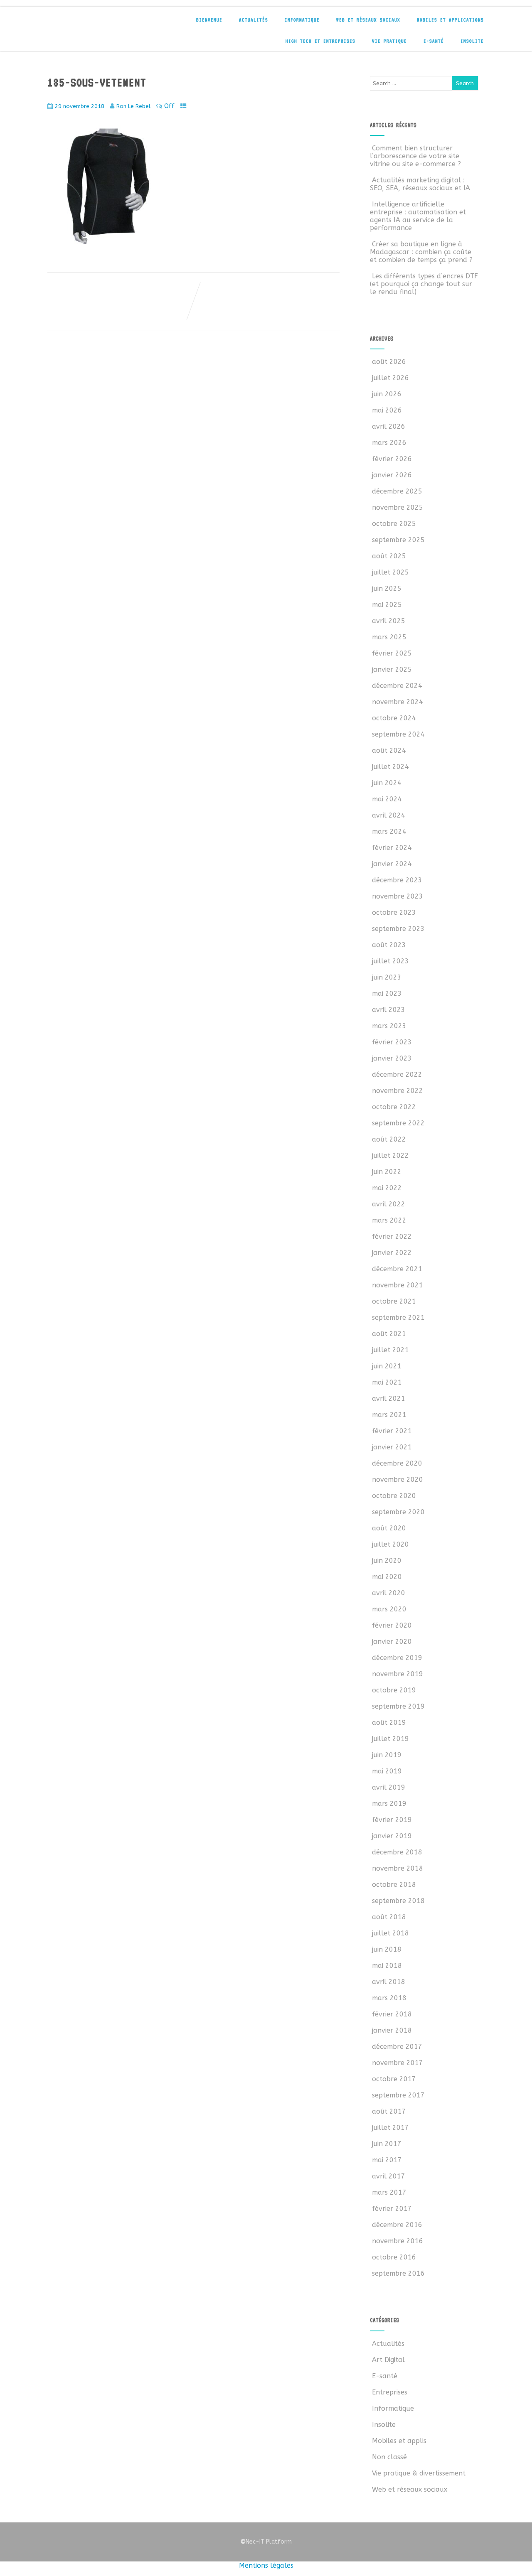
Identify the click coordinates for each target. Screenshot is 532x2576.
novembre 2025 (398, 507)
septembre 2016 (398, 2273)
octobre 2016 (394, 2257)
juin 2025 (387, 588)
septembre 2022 (398, 1123)
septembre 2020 (398, 1512)
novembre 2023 (398, 896)
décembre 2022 (397, 1074)
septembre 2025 (398, 540)
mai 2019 (387, 1771)
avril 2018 (389, 1982)
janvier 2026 (392, 475)
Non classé (389, 2457)
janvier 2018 (392, 2030)
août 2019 (389, 1723)
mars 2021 (389, 1415)
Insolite (472, 41)
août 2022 (389, 1139)
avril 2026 (389, 426)
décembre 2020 (397, 1463)
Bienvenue (209, 20)
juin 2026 (387, 394)
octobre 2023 (394, 912)
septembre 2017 (398, 2095)
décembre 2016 (397, 2225)
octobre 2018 (394, 1885)
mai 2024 (387, 799)
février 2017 (392, 2209)
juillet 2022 (390, 1155)
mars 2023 (389, 1026)
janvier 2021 (392, 1447)
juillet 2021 (390, 1350)
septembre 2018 (398, 1901)
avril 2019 (389, 1787)
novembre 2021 (398, 1285)
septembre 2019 (398, 1706)
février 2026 (392, 459)
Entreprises (390, 2392)
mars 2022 (389, 1220)
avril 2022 (389, 1204)
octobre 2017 (394, 2079)
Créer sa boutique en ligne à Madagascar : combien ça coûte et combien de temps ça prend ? (421, 252)
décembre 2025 (397, 491)
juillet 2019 (390, 1739)
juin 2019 (387, 1755)
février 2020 (392, 1625)
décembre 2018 (397, 1852)
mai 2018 (387, 1966)
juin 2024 (387, 783)
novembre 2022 (398, 1091)
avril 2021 (389, 1399)
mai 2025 (387, 605)
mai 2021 (387, 1382)
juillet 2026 (390, 378)
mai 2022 (387, 1188)
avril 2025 (389, 621)
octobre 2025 (394, 524)
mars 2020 (389, 1609)
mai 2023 (387, 993)
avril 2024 (389, 815)
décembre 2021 (397, 1269)
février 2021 (392, 1431)
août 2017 (389, 2111)
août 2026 (389, 362)
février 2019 (392, 1820)
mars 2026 (389, 443)
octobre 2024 (394, 718)
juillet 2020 (390, 1544)
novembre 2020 (398, 1480)
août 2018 (389, 1917)
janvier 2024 (392, 864)
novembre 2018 (398, 1868)
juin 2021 (387, 1366)
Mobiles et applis (399, 2441)
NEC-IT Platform (109, 24)
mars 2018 (389, 1998)
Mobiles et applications (450, 20)
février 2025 (392, 653)
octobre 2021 (394, 1301)
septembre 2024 (398, 734)
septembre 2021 (398, 1317)
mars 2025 (389, 637)
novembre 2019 (398, 1674)
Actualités (254, 20)
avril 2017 (389, 2176)
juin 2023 (387, 977)
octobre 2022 (394, 1107)
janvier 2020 (392, 1642)
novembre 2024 (398, 702)
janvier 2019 (392, 1836)
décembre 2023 (397, 880)
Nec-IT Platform (266, 2542)
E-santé (434, 41)
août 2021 (389, 1334)
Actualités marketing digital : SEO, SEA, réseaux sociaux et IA (420, 184)
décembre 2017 (397, 2047)
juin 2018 (387, 1949)
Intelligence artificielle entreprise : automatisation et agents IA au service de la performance (418, 216)
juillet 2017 (390, 2128)
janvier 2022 (392, 1253)
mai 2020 (387, 1577)
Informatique (302, 20)
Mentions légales (266, 2565)
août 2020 (389, 1528)
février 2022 (392, 1236)
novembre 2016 (398, 2241)
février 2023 (392, 1042)
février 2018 (392, 2014)
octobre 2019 (394, 1690)
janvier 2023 (392, 1058)
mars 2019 (389, 1804)
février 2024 (392, 848)
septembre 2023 (398, 929)
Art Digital (388, 2360)
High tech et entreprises (320, 41)
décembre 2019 (397, 1658)
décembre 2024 (397, 686)
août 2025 (389, 556)
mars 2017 (389, 2192)
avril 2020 (389, 1593)
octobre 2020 (394, 1496)
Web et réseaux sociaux (368, 20)
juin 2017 (387, 2144)
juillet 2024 (390, 767)
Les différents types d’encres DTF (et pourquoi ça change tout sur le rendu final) (424, 284)
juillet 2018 (390, 1933)
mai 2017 (387, 2160)
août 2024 (389, 750)
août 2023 (389, 945)
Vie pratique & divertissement (419, 2473)
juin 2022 (387, 1172)
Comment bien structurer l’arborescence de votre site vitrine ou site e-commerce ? (415, 156)
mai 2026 (387, 410)
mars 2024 (389, 831)
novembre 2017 (398, 2063)
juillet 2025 (390, 572)
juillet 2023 (390, 961)
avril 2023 (389, 1010)
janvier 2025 (392, 669)
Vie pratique (389, 41)
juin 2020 (387, 1561)
